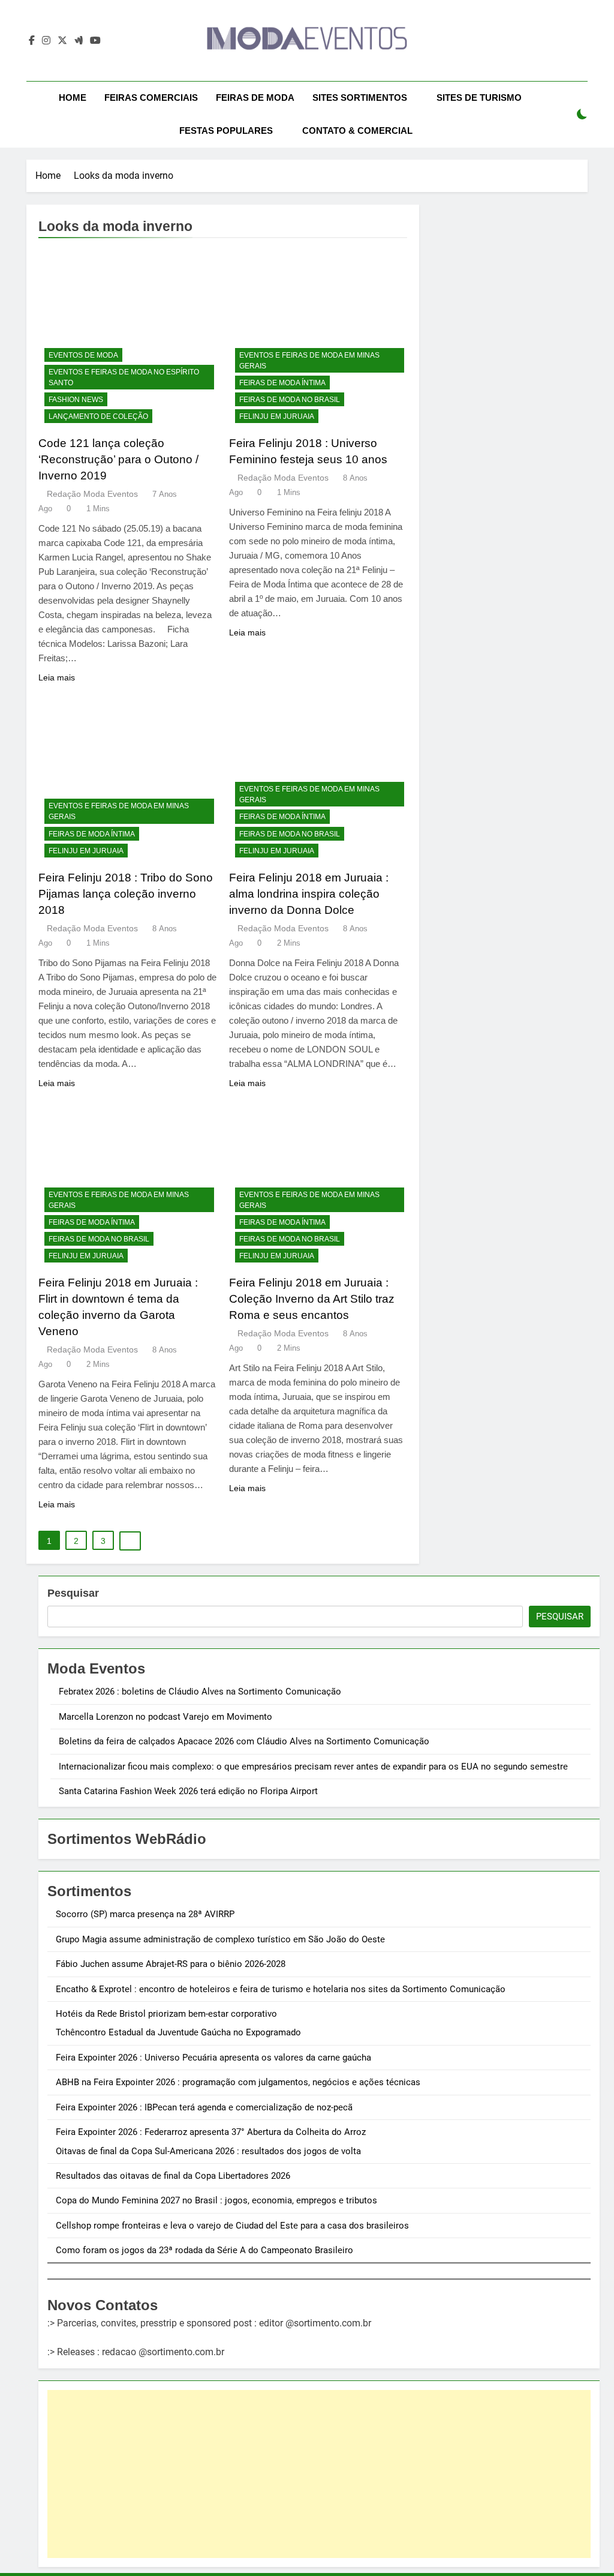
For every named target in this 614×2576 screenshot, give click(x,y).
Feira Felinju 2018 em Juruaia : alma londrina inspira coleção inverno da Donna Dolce (309, 894)
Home (73, 98)
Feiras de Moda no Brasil (290, 400)
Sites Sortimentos (360, 98)
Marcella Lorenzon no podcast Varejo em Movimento (165, 1717)
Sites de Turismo (479, 98)
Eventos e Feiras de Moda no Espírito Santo (124, 377)
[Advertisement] (319, 2474)
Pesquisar (73, 1593)
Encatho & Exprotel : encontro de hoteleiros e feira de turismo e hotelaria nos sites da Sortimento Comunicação (281, 1989)
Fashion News (76, 400)
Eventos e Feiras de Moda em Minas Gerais (309, 361)
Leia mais (57, 677)
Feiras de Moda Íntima (282, 383)
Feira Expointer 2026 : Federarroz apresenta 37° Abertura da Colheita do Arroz (211, 2132)
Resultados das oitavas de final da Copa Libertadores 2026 (173, 2176)
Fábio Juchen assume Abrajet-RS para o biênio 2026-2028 (171, 1964)
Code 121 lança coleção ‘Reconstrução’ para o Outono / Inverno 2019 (118, 459)
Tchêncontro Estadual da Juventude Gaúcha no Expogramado (178, 2032)
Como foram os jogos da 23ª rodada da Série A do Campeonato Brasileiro (204, 2250)
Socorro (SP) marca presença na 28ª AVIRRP (145, 1914)
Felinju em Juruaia (277, 416)
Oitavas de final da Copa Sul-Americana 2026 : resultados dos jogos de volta (208, 2151)
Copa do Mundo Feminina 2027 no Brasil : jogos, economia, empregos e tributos (216, 2200)
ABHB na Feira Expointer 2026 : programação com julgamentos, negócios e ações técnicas (238, 2082)
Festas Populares (226, 131)
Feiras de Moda (255, 98)
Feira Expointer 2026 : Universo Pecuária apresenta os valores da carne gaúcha (213, 2058)
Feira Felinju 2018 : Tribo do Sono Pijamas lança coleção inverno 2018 (126, 894)
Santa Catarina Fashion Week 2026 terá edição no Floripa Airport (188, 1791)
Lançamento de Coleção (98, 416)
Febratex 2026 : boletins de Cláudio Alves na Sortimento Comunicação (200, 1692)
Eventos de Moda (83, 355)
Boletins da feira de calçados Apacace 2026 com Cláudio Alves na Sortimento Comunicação (244, 1741)
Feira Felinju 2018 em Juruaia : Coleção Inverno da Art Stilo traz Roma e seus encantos (312, 1299)
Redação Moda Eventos (92, 494)
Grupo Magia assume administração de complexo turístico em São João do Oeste (220, 1939)
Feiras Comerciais (151, 98)
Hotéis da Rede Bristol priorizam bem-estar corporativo (166, 2014)
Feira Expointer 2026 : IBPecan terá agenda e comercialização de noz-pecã (204, 2107)
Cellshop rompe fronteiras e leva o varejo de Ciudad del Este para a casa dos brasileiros (232, 2226)
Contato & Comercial (357, 131)
